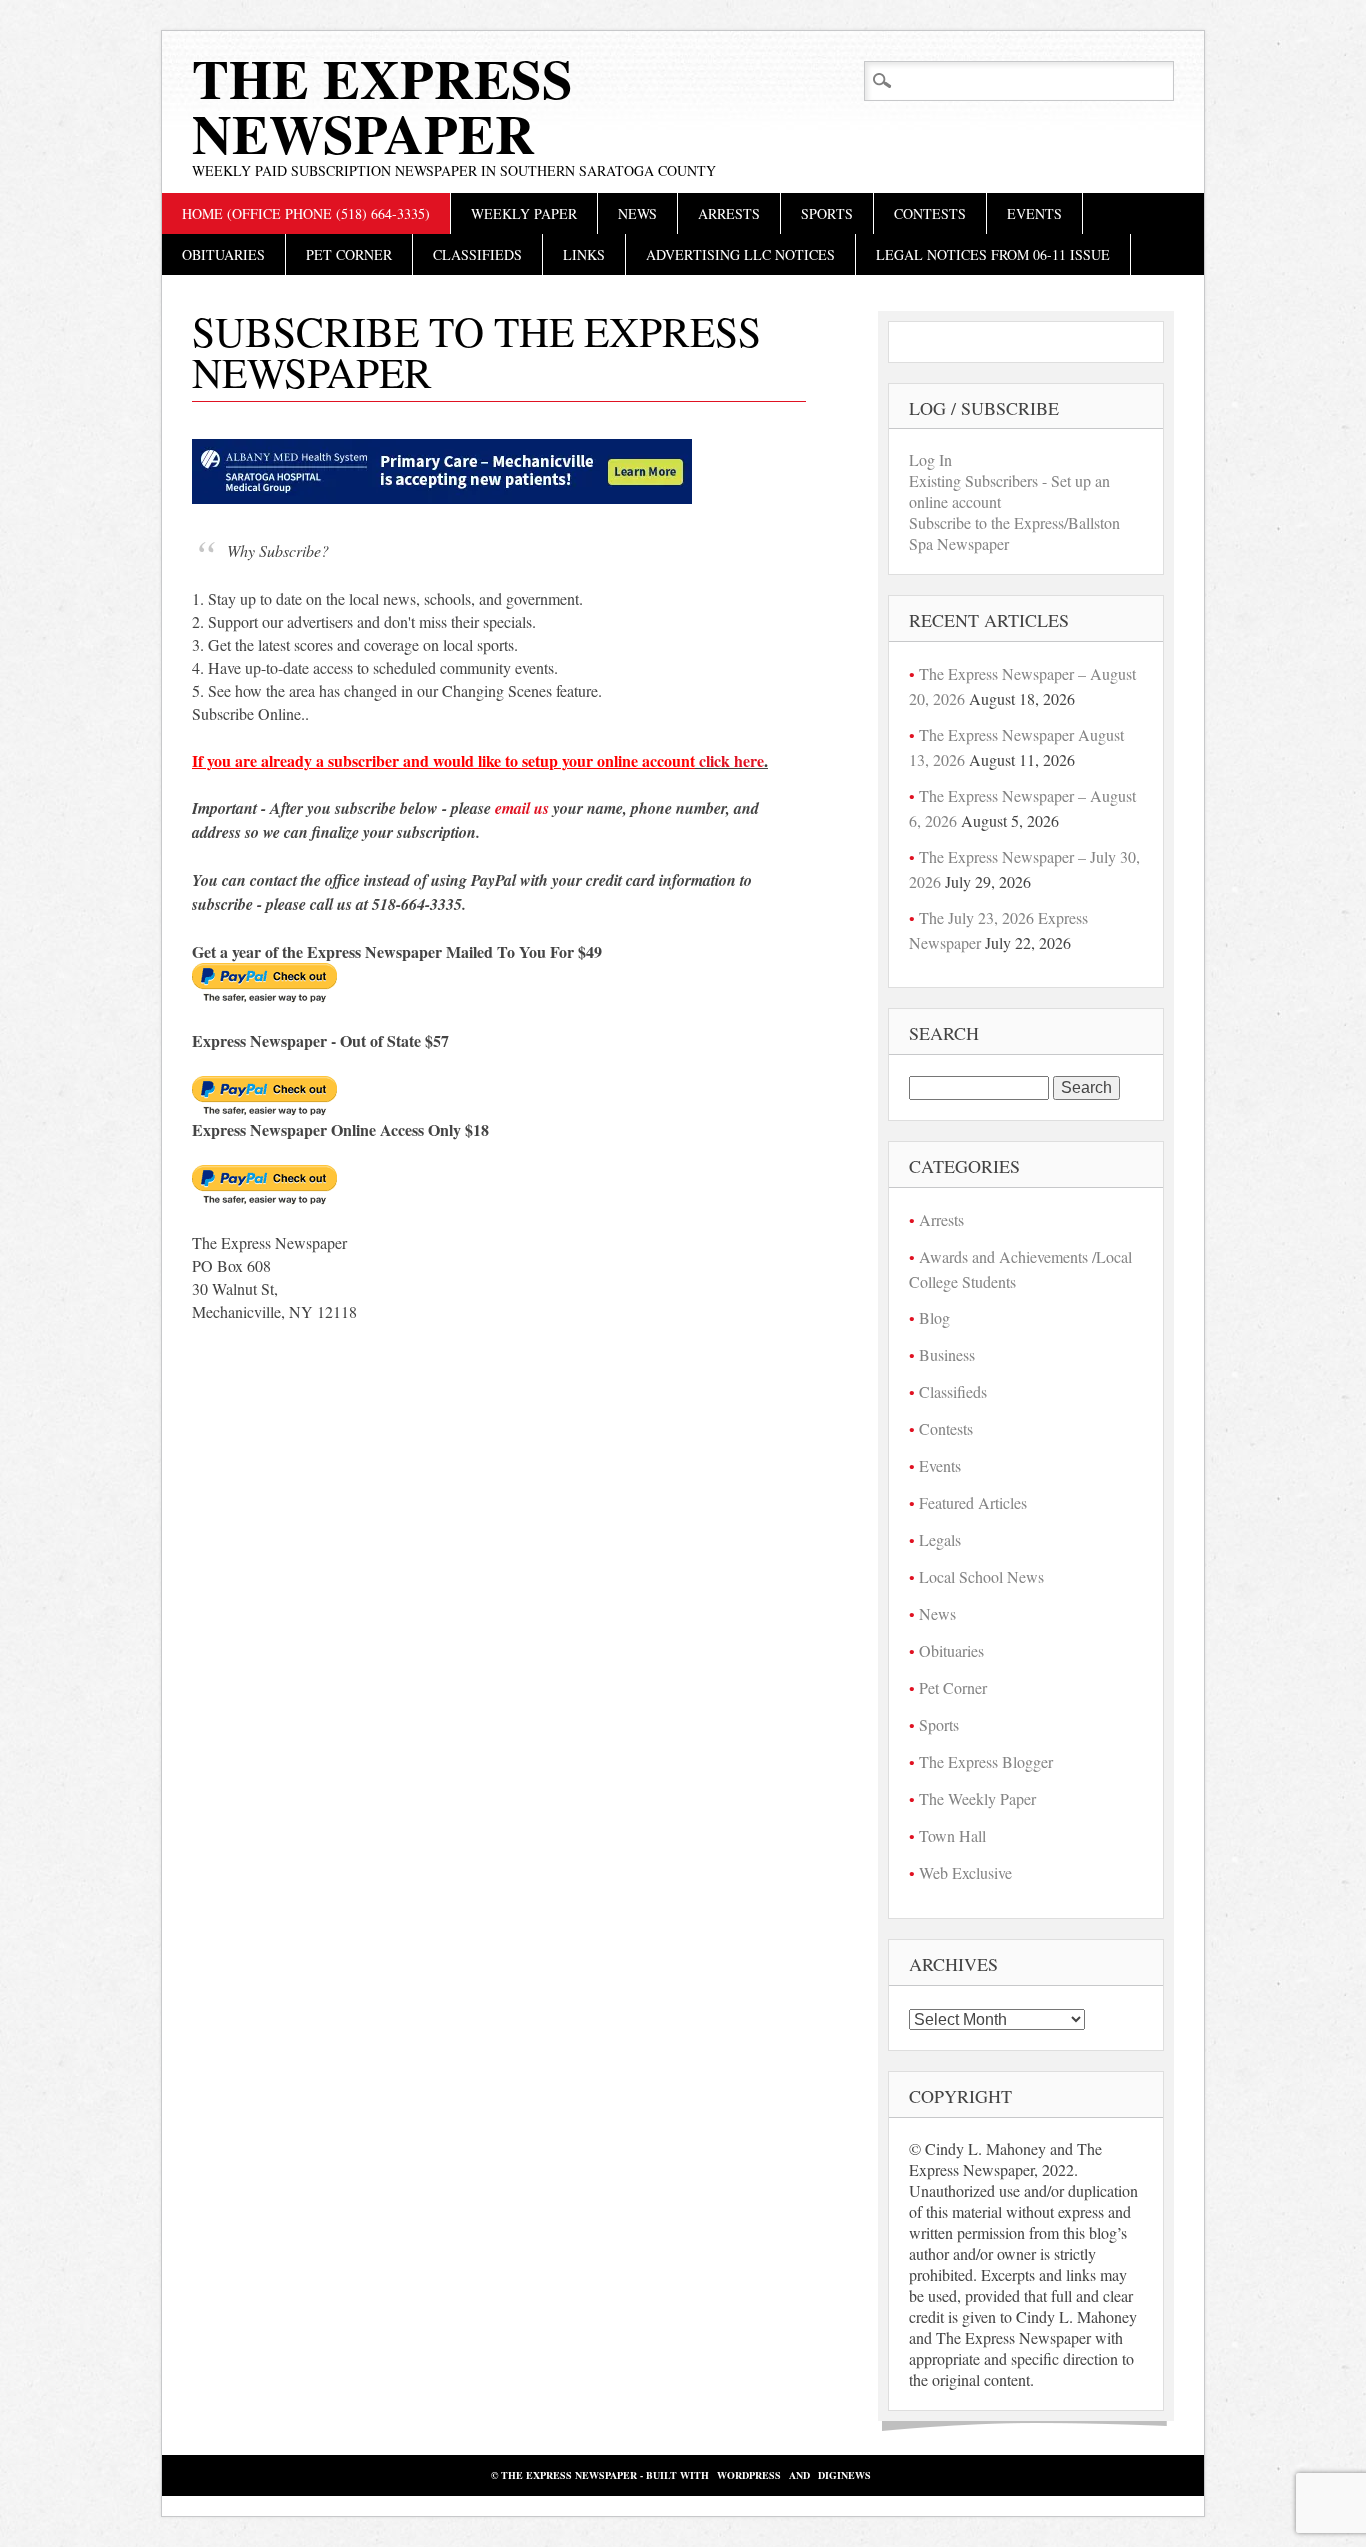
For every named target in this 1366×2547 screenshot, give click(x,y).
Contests (930, 213)
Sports (827, 213)
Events (1034, 213)
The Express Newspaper (382, 105)
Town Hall (952, 1835)
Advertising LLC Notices (740, 254)
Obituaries (223, 254)
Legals (940, 1539)
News (637, 213)
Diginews (844, 2475)
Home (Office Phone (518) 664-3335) (306, 213)
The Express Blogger (986, 1761)
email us (522, 808)
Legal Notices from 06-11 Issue (993, 254)
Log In (930, 459)
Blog (934, 1317)
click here (731, 760)
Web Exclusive (965, 1872)
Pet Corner (349, 254)
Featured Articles (973, 1502)
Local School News (981, 1576)
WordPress (749, 2475)
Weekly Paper (524, 213)
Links (584, 254)
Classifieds (477, 254)
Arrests (729, 213)
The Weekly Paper (977, 1798)
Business (947, 1354)
